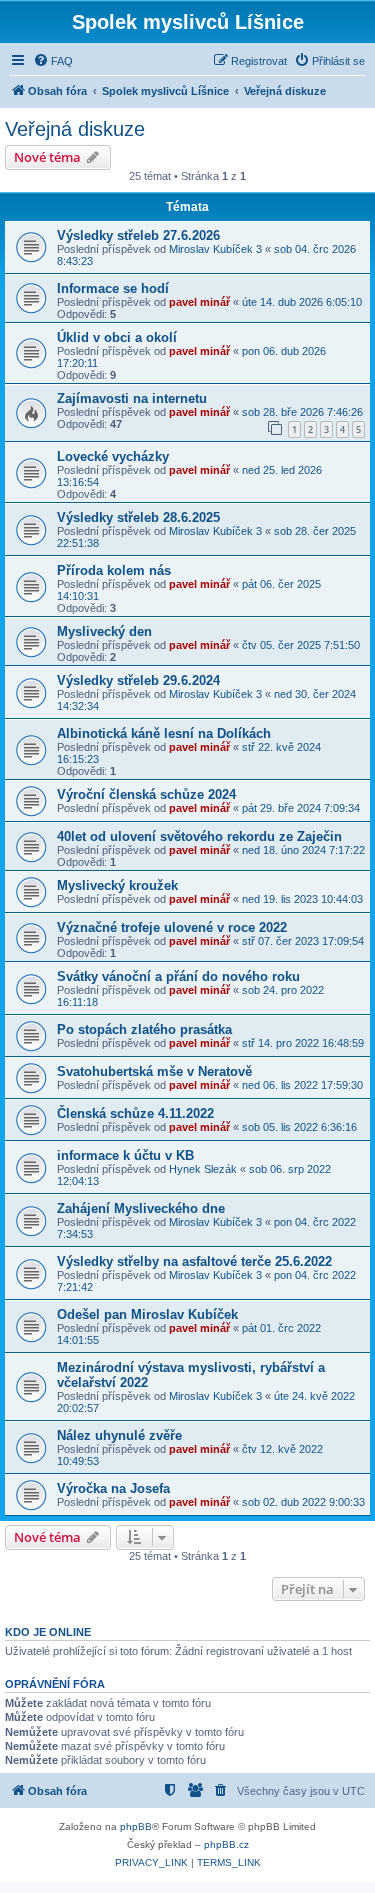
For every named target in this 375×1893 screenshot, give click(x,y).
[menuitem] (53, 61)
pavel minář (199, 302)
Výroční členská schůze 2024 (146, 794)
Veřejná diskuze (75, 129)
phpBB (136, 1826)
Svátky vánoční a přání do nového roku (178, 976)
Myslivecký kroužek (117, 885)
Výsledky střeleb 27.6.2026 (138, 235)
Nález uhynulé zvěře (119, 1435)
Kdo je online (48, 1632)
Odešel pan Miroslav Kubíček (147, 1314)
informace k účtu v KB (125, 1155)
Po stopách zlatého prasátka (144, 1029)
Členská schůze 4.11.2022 (135, 1113)
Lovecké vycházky (113, 456)
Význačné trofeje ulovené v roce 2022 (172, 927)
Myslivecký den (104, 631)
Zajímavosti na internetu (132, 398)
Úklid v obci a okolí (117, 337)
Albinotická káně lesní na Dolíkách (164, 733)
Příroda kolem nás (114, 570)
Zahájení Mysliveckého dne (141, 1208)
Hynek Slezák (203, 1169)
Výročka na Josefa (113, 1488)
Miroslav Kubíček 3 (215, 249)
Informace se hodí (113, 288)
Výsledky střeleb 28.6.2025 (138, 517)
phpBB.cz (226, 1844)
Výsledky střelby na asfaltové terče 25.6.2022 (194, 1261)
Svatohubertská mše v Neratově (154, 1071)
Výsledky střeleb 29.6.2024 (138, 680)
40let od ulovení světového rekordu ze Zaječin (199, 836)
